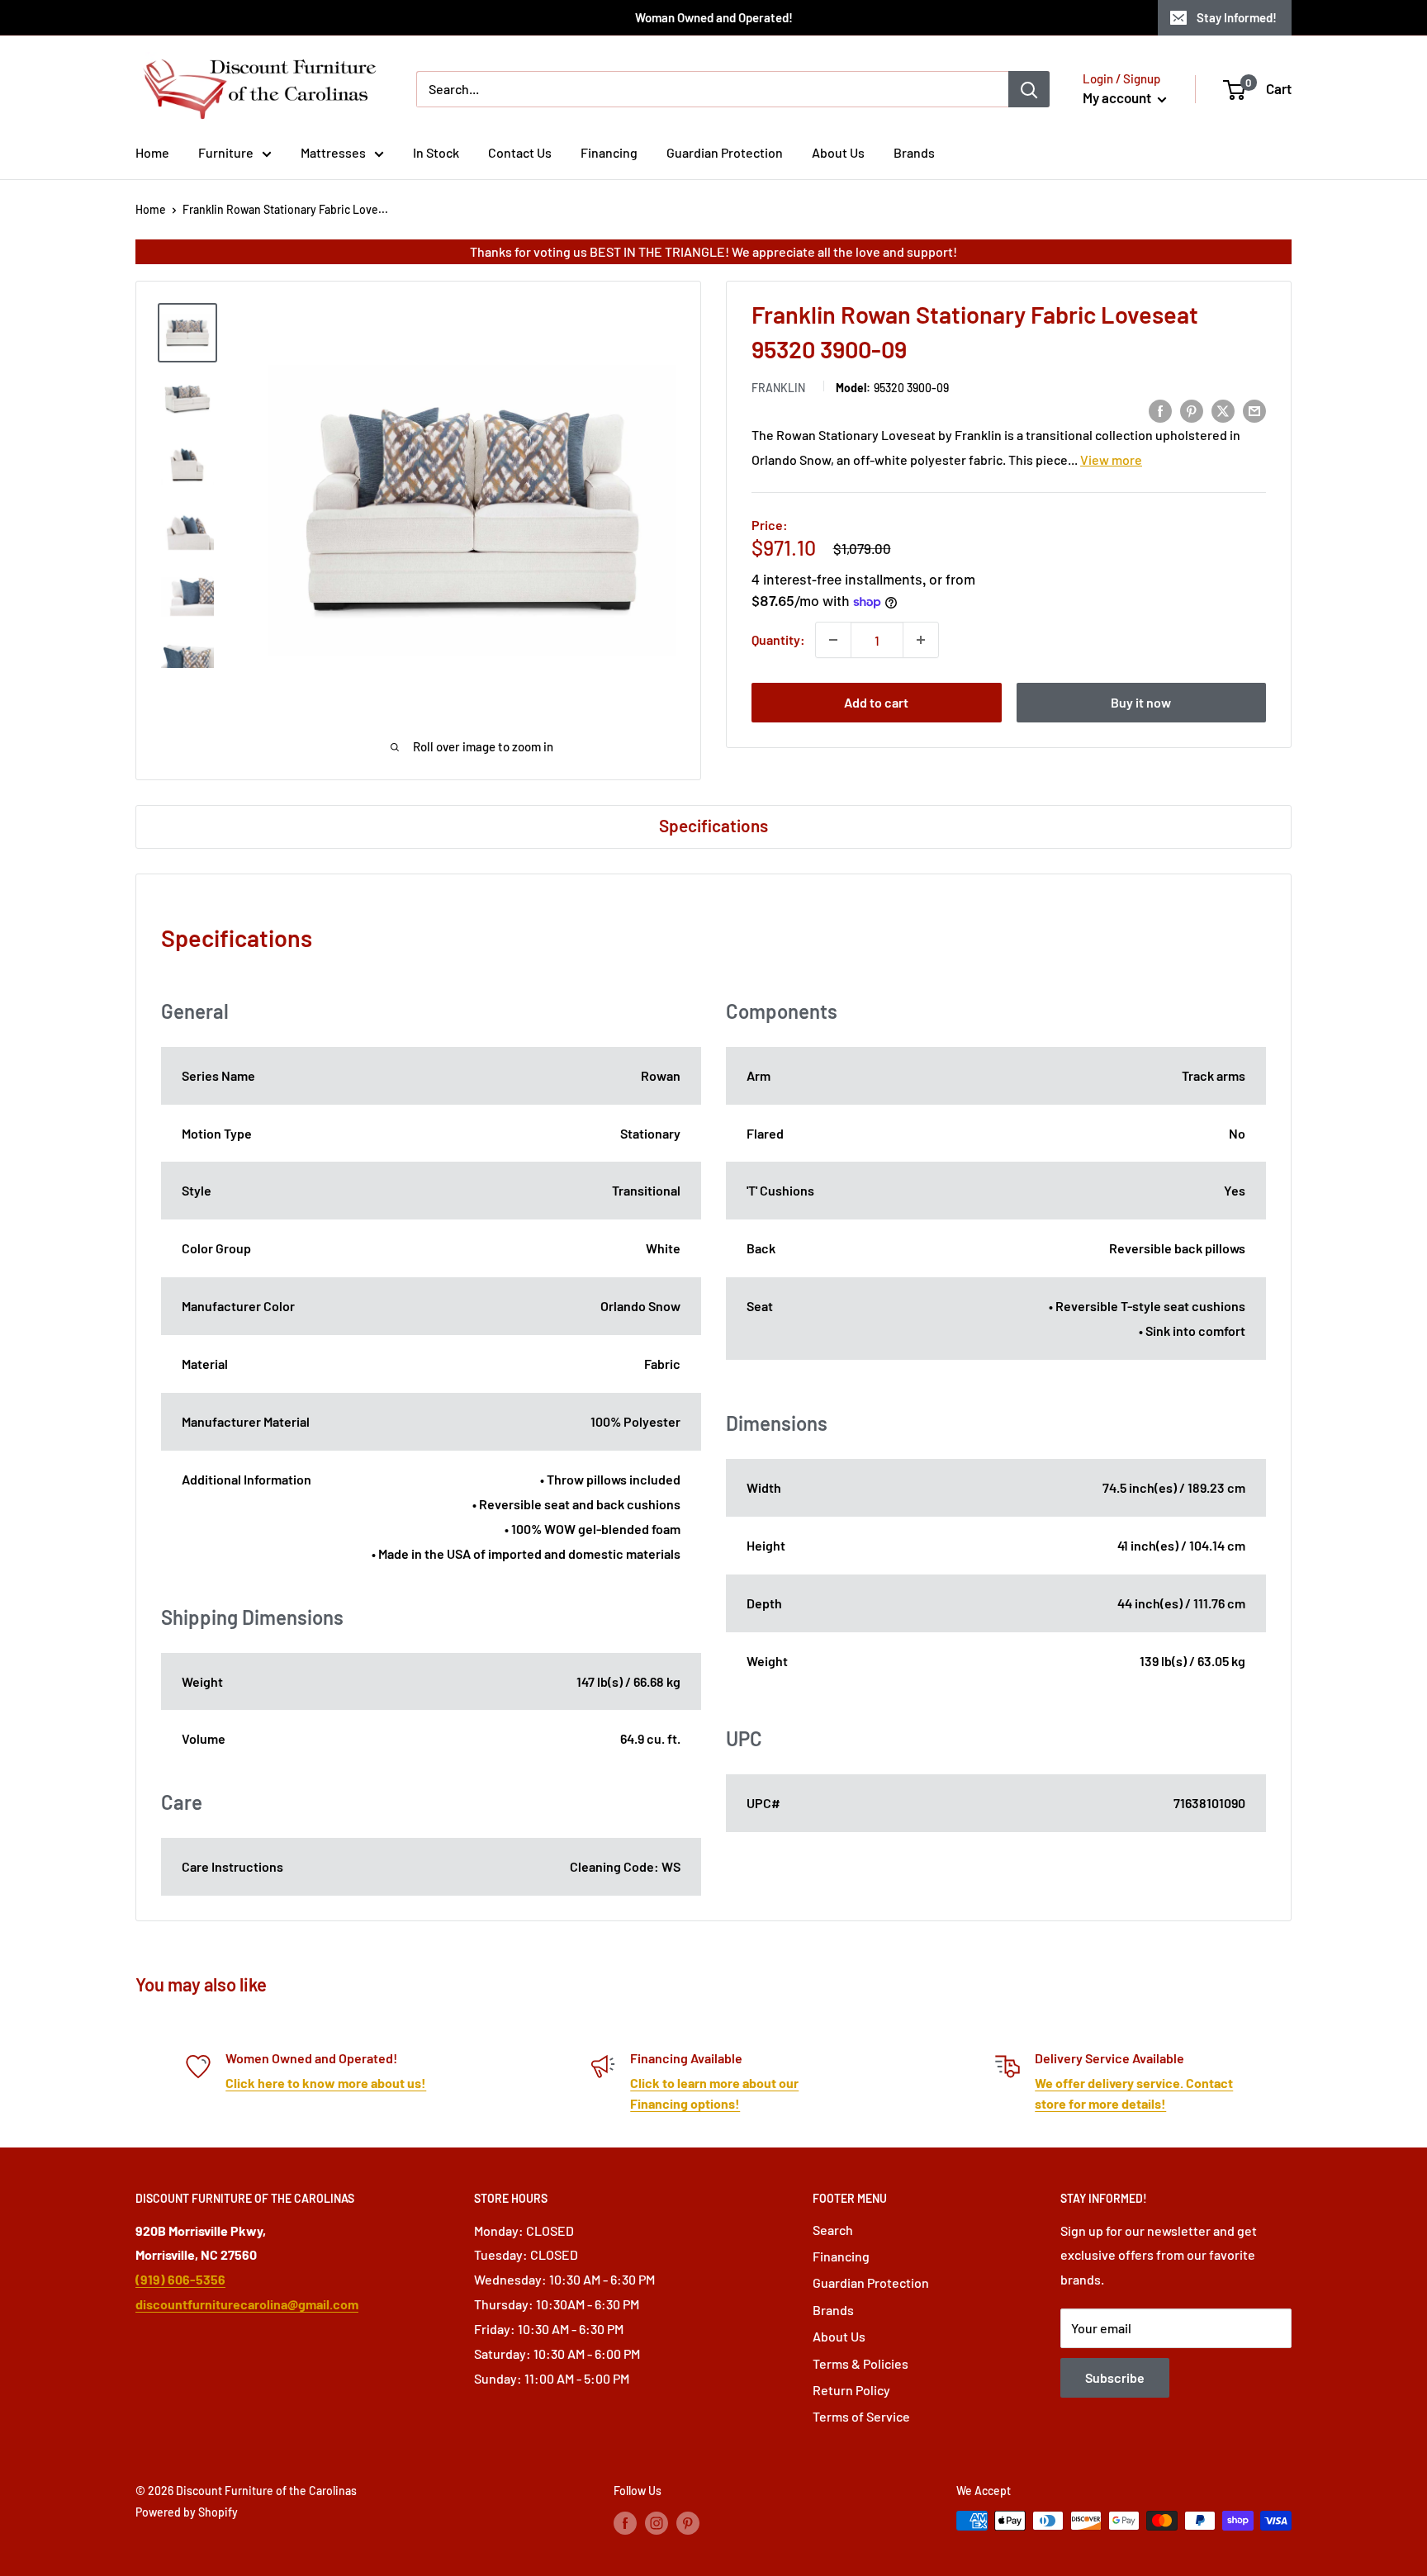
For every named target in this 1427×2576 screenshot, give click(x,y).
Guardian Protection (725, 152)
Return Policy (851, 2390)
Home (152, 152)
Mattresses (333, 152)
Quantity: (778, 639)
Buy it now (1141, 702)
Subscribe (1115, 2377)
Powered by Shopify (187, 2512)
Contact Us (520, 152)
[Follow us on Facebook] (625, 2522)
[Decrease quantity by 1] (833, 640)
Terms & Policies (860, 2363)
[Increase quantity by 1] (921, 640)
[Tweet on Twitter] (1223, 410)
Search (833, 2230)
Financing (609, 152)
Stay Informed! (1237, 17)
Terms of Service (861, 2416)
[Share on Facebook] (1160, 410)
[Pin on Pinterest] (1192, 410)
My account (1118, 97)
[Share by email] (1254, 410)
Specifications (713, 825)
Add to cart (876, 702)
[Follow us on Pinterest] (688, 2522)
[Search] (1029, 89)
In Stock (436, 152)
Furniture (226, 152)
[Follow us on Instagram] (657, 2522)
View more (1111, 459)
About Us (838, 152)
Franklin (778, 388)
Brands (914, 152)
